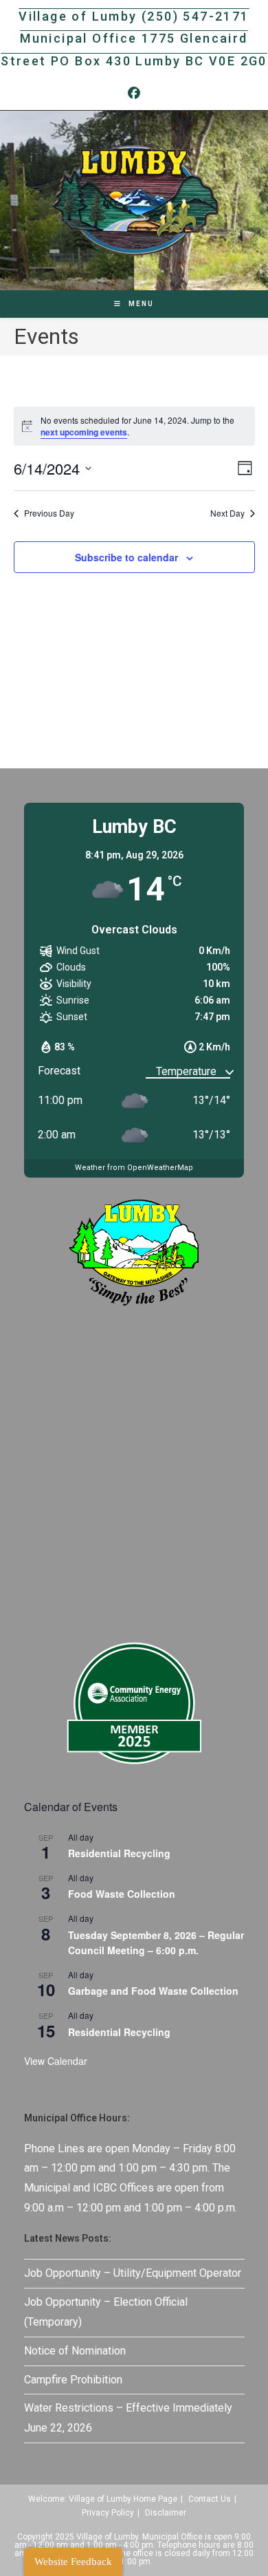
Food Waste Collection (122, 1894)
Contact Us (210, 2499)
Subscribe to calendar (126, 557)
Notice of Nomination (75, 2351)
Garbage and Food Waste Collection (153, 1991)
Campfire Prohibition (73, 2380)
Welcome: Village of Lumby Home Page (103, 2499)
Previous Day (49, 513)
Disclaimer (166, 2513)
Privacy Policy (108, 2513)
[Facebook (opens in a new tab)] (134, 94)
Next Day (227, 513)
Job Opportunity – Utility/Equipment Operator (133, 2273)
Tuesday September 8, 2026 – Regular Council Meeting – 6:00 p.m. (156, 1943)
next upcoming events (84, 432)
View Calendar (56, 2061)
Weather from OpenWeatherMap (134, 1168)
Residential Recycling (119, 1853)
